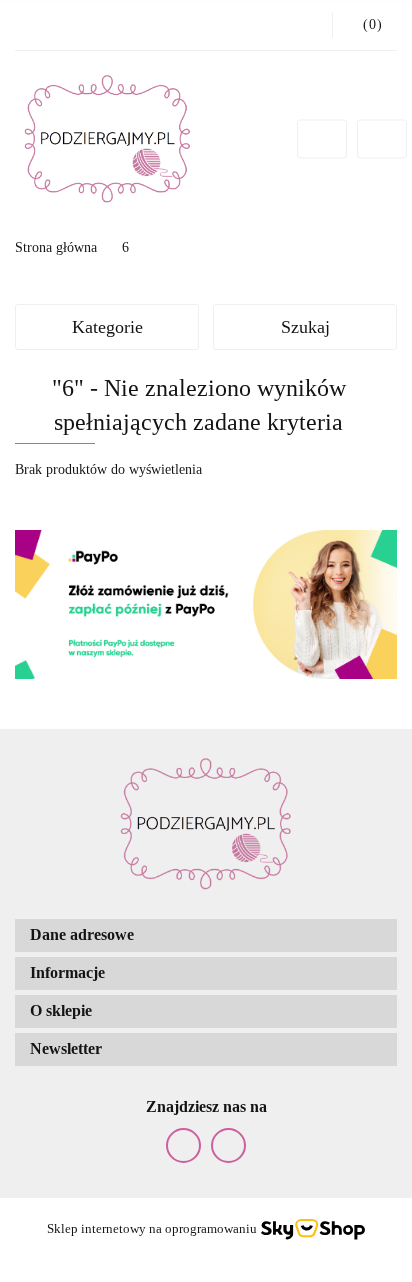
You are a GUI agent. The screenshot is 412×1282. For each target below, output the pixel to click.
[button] (206, 935)
